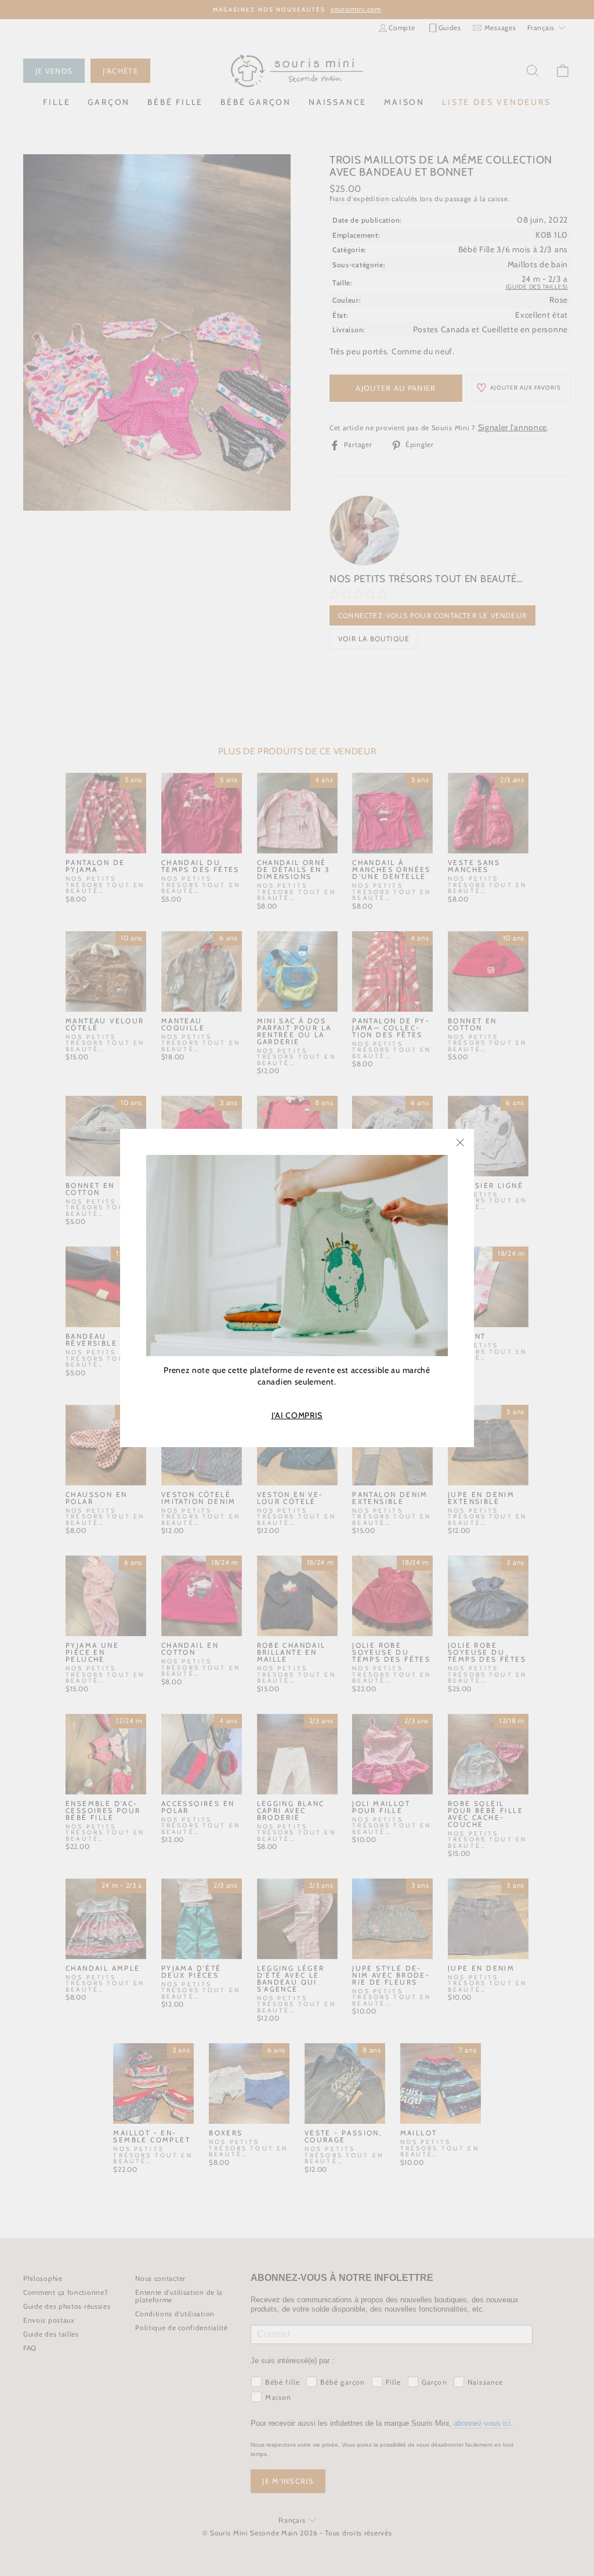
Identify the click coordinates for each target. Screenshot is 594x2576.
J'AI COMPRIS (297, 1416)
